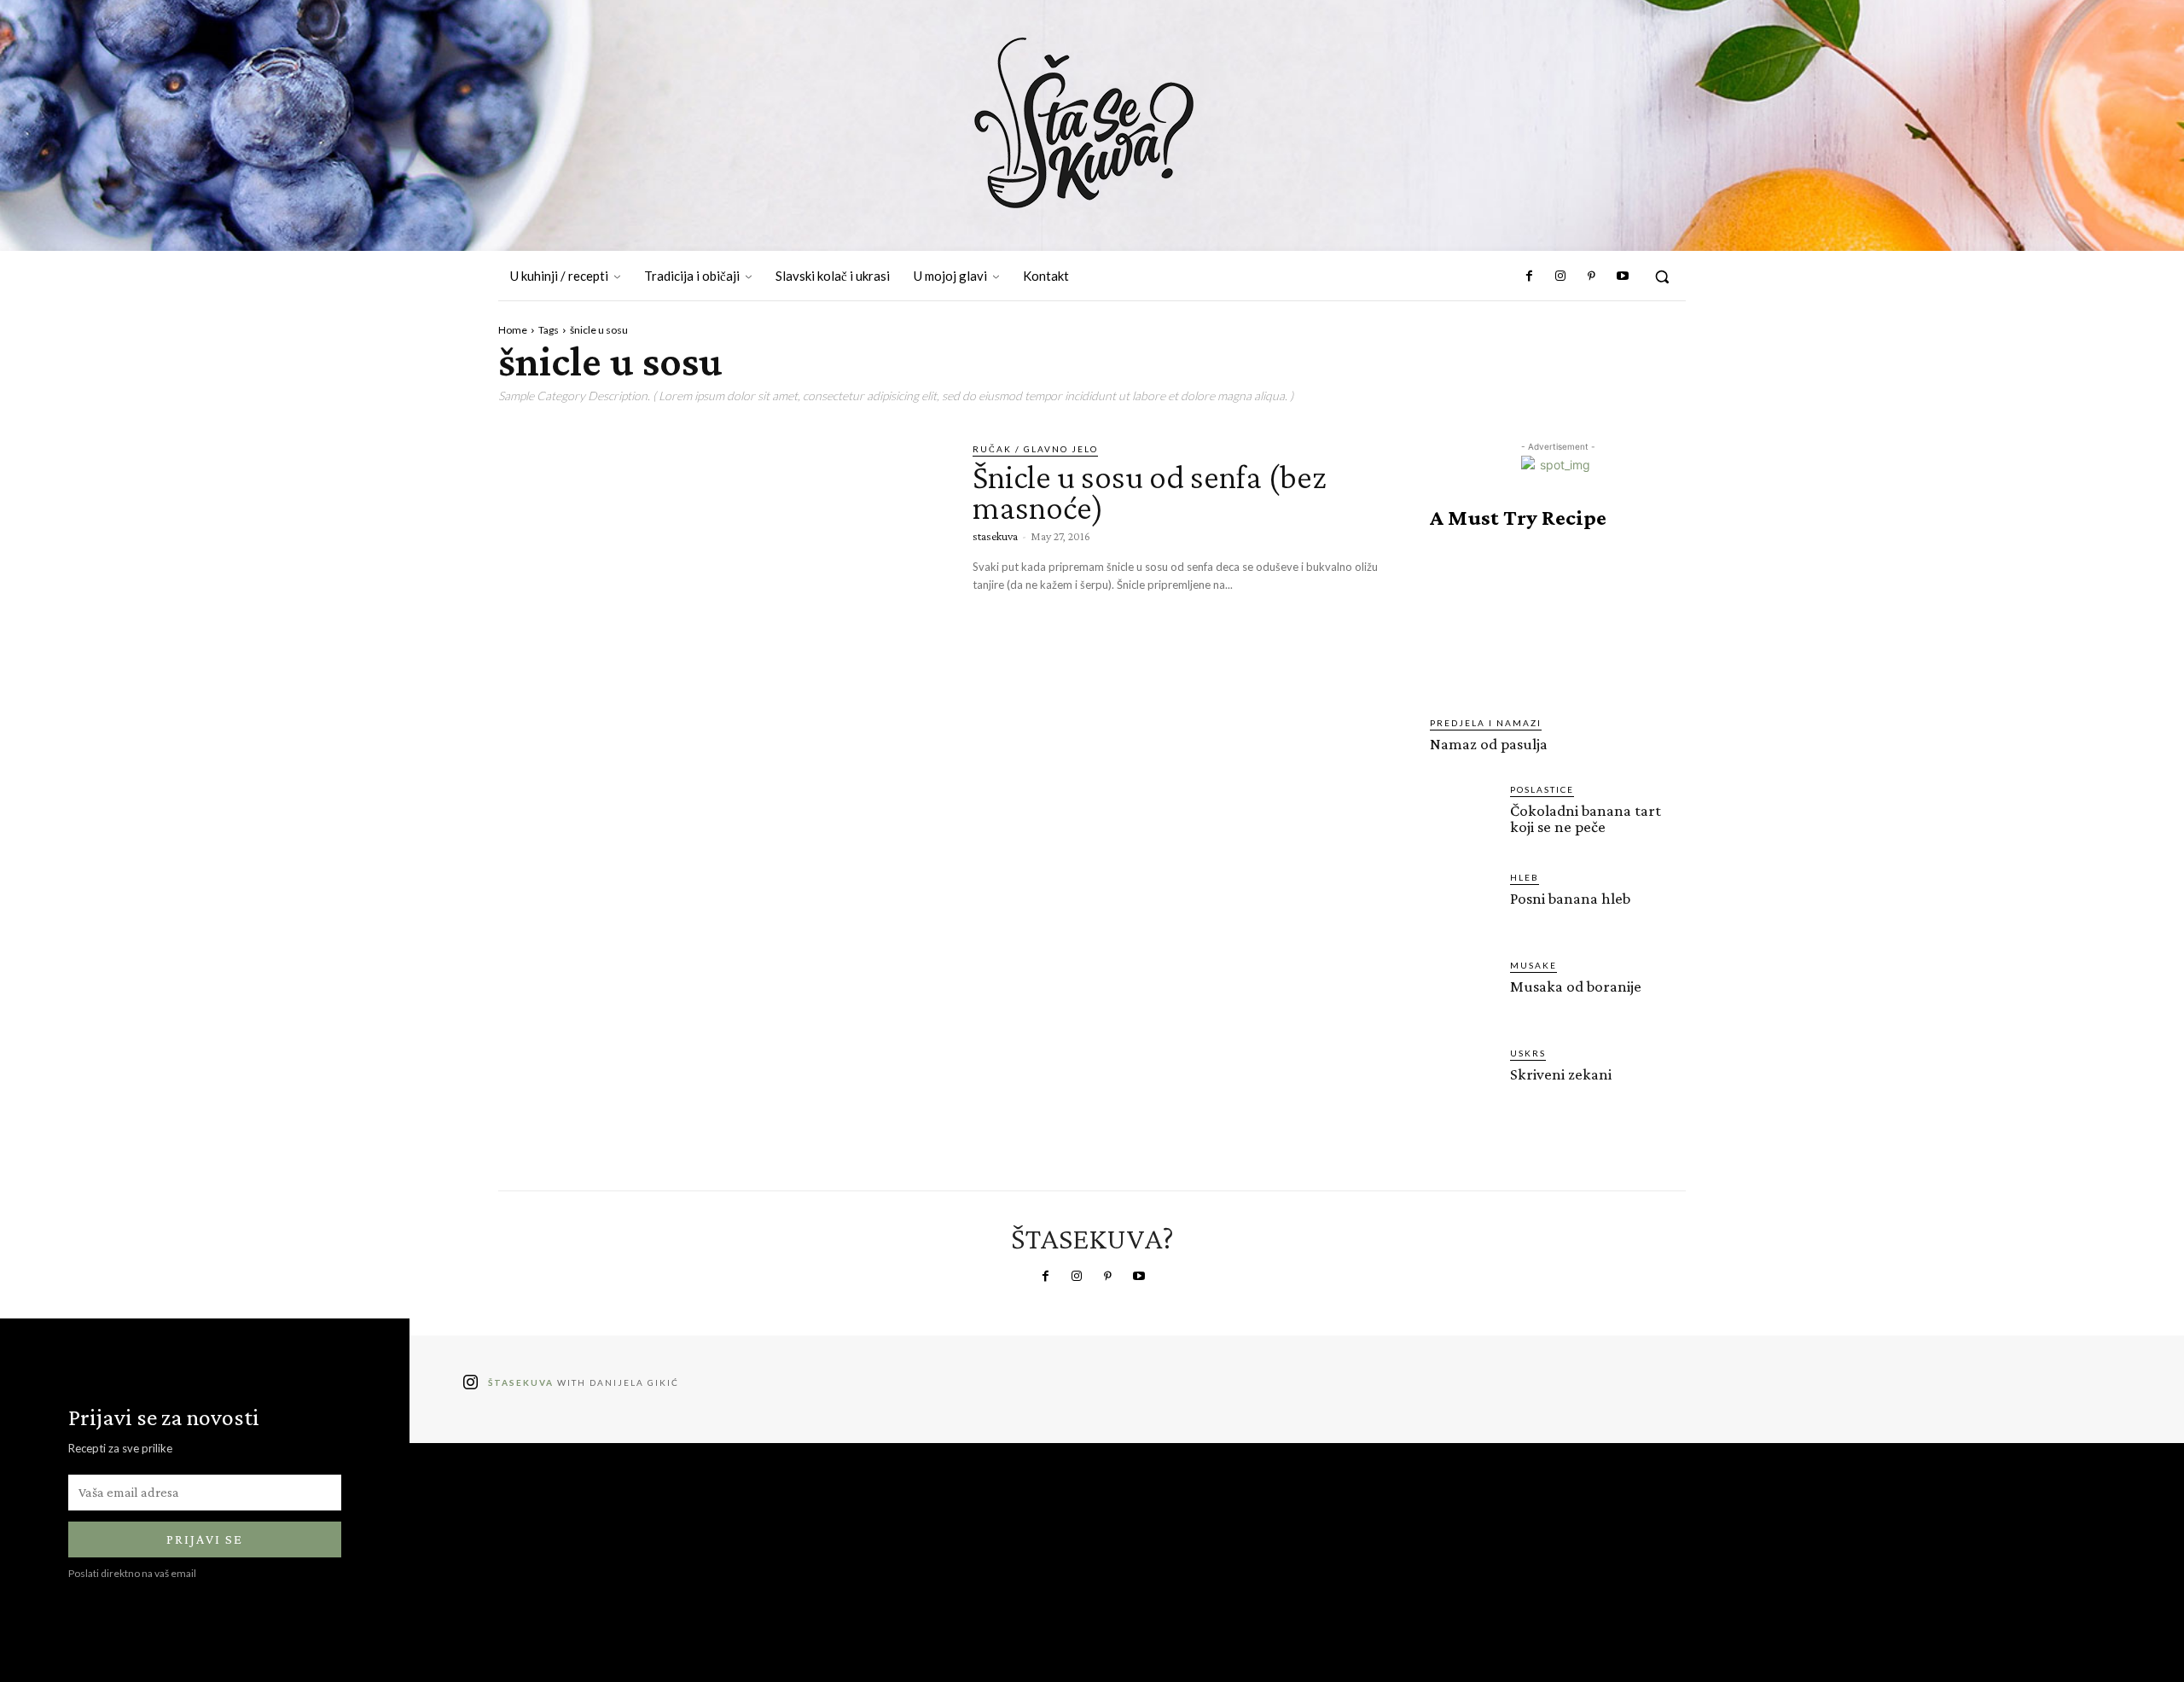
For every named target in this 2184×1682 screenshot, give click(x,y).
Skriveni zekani (1561, 1074)
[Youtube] (1623, 276)
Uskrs (1528, 1053)
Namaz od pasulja (1489, 744)
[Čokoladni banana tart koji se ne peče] (1463, 816)
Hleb (1525, 877)
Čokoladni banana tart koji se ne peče (1586, 818)
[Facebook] (1530, 276)
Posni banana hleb (1570, 898)
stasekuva (995, 536)
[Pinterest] (1591, 276)
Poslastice (1542, 789)
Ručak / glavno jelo (1035, 449)
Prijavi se (205, 1539)
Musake (1533, 965)
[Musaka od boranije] (1463, 992)
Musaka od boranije (1576, 986)
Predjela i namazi (1486, 723)
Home (513, 330)
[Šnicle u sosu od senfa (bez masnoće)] (723, 573)
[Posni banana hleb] (1463, 904)
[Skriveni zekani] (1463, 1080)
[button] (1662, 276)
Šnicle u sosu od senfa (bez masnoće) (1150, 492)
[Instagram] (1560, 276)
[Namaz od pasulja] (1558, 623)
